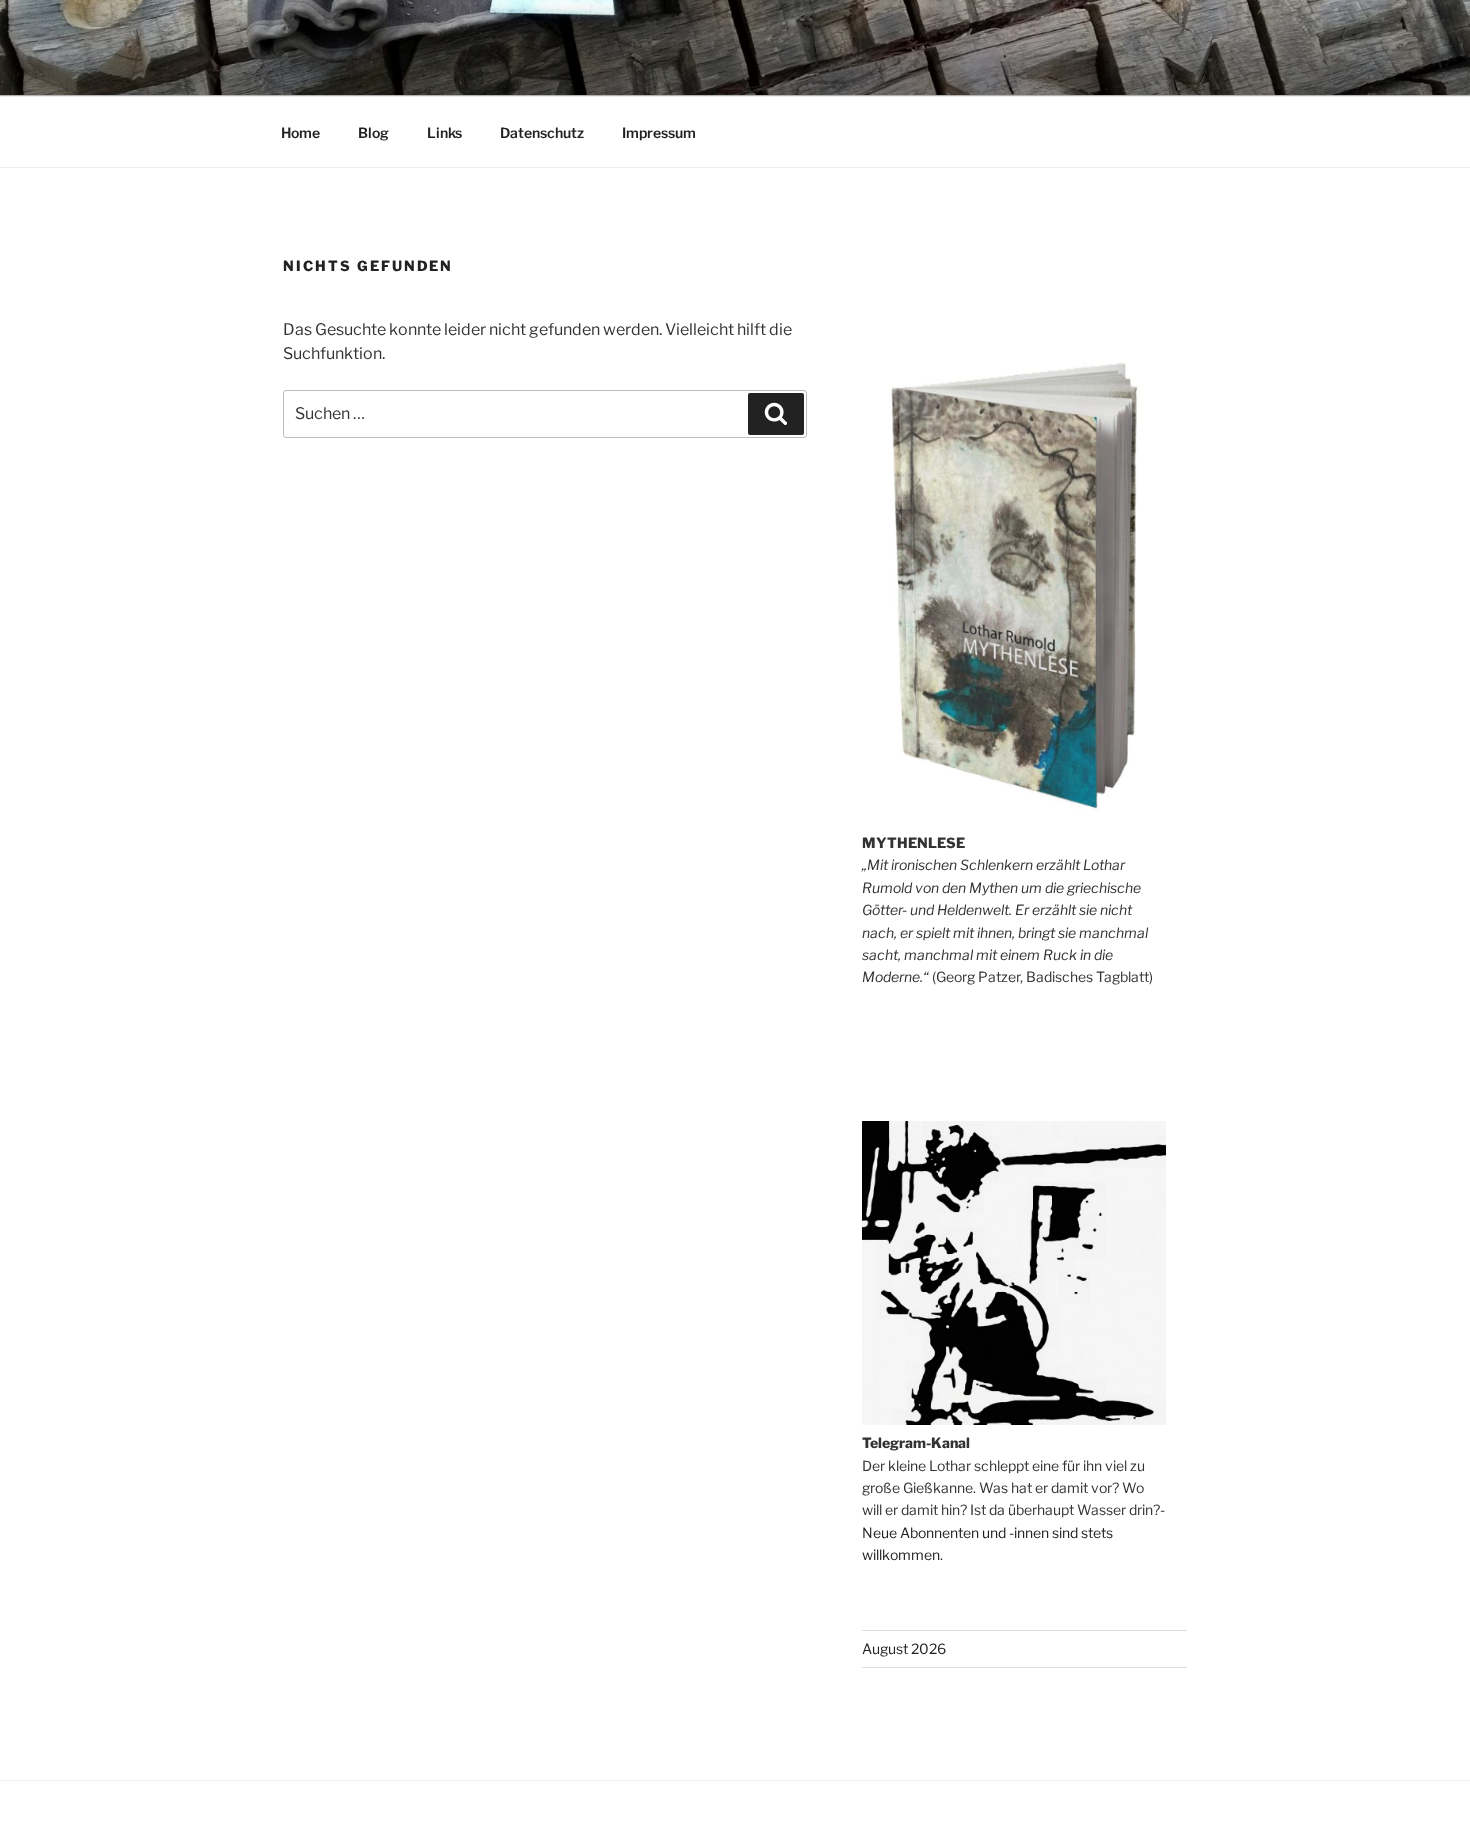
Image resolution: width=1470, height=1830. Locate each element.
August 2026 (904, 1648)
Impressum (659, 132)
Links (444, 132)
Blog (373, 132)
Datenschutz (542, 132)
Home (300, 132)
